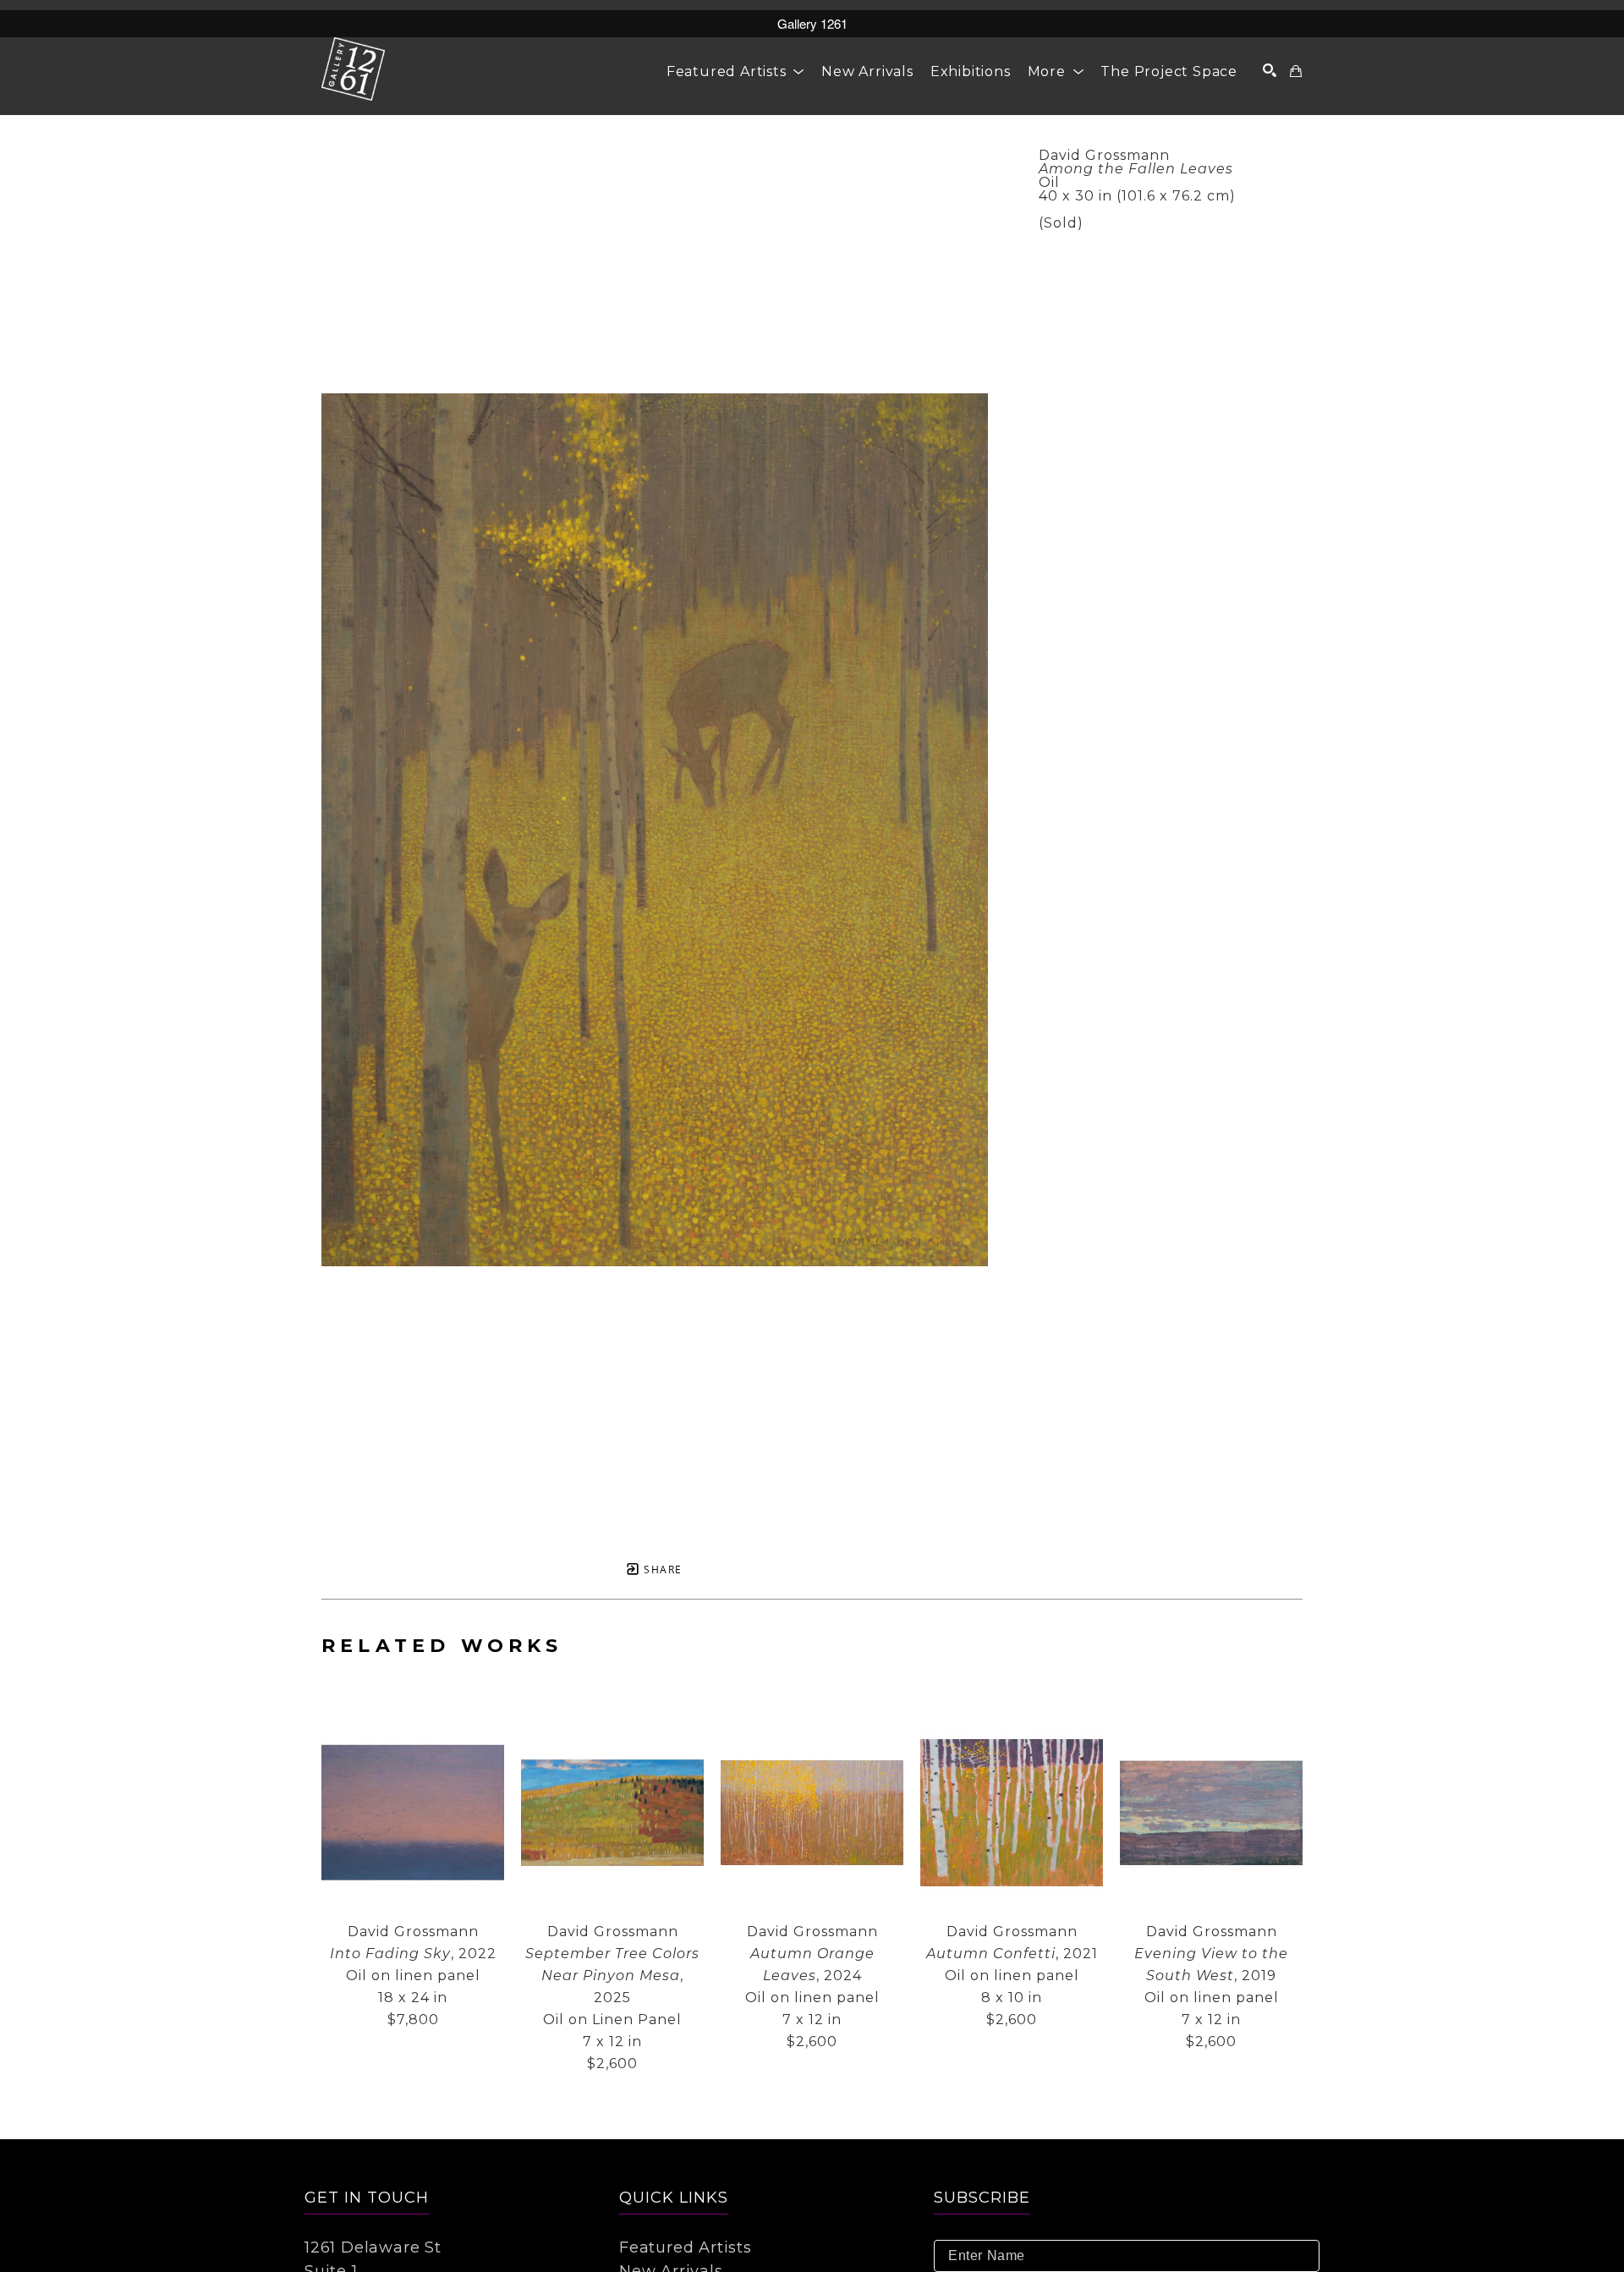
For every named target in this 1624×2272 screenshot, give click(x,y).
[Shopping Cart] (1296, 71)
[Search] (1270, 70)
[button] (735, 71)
